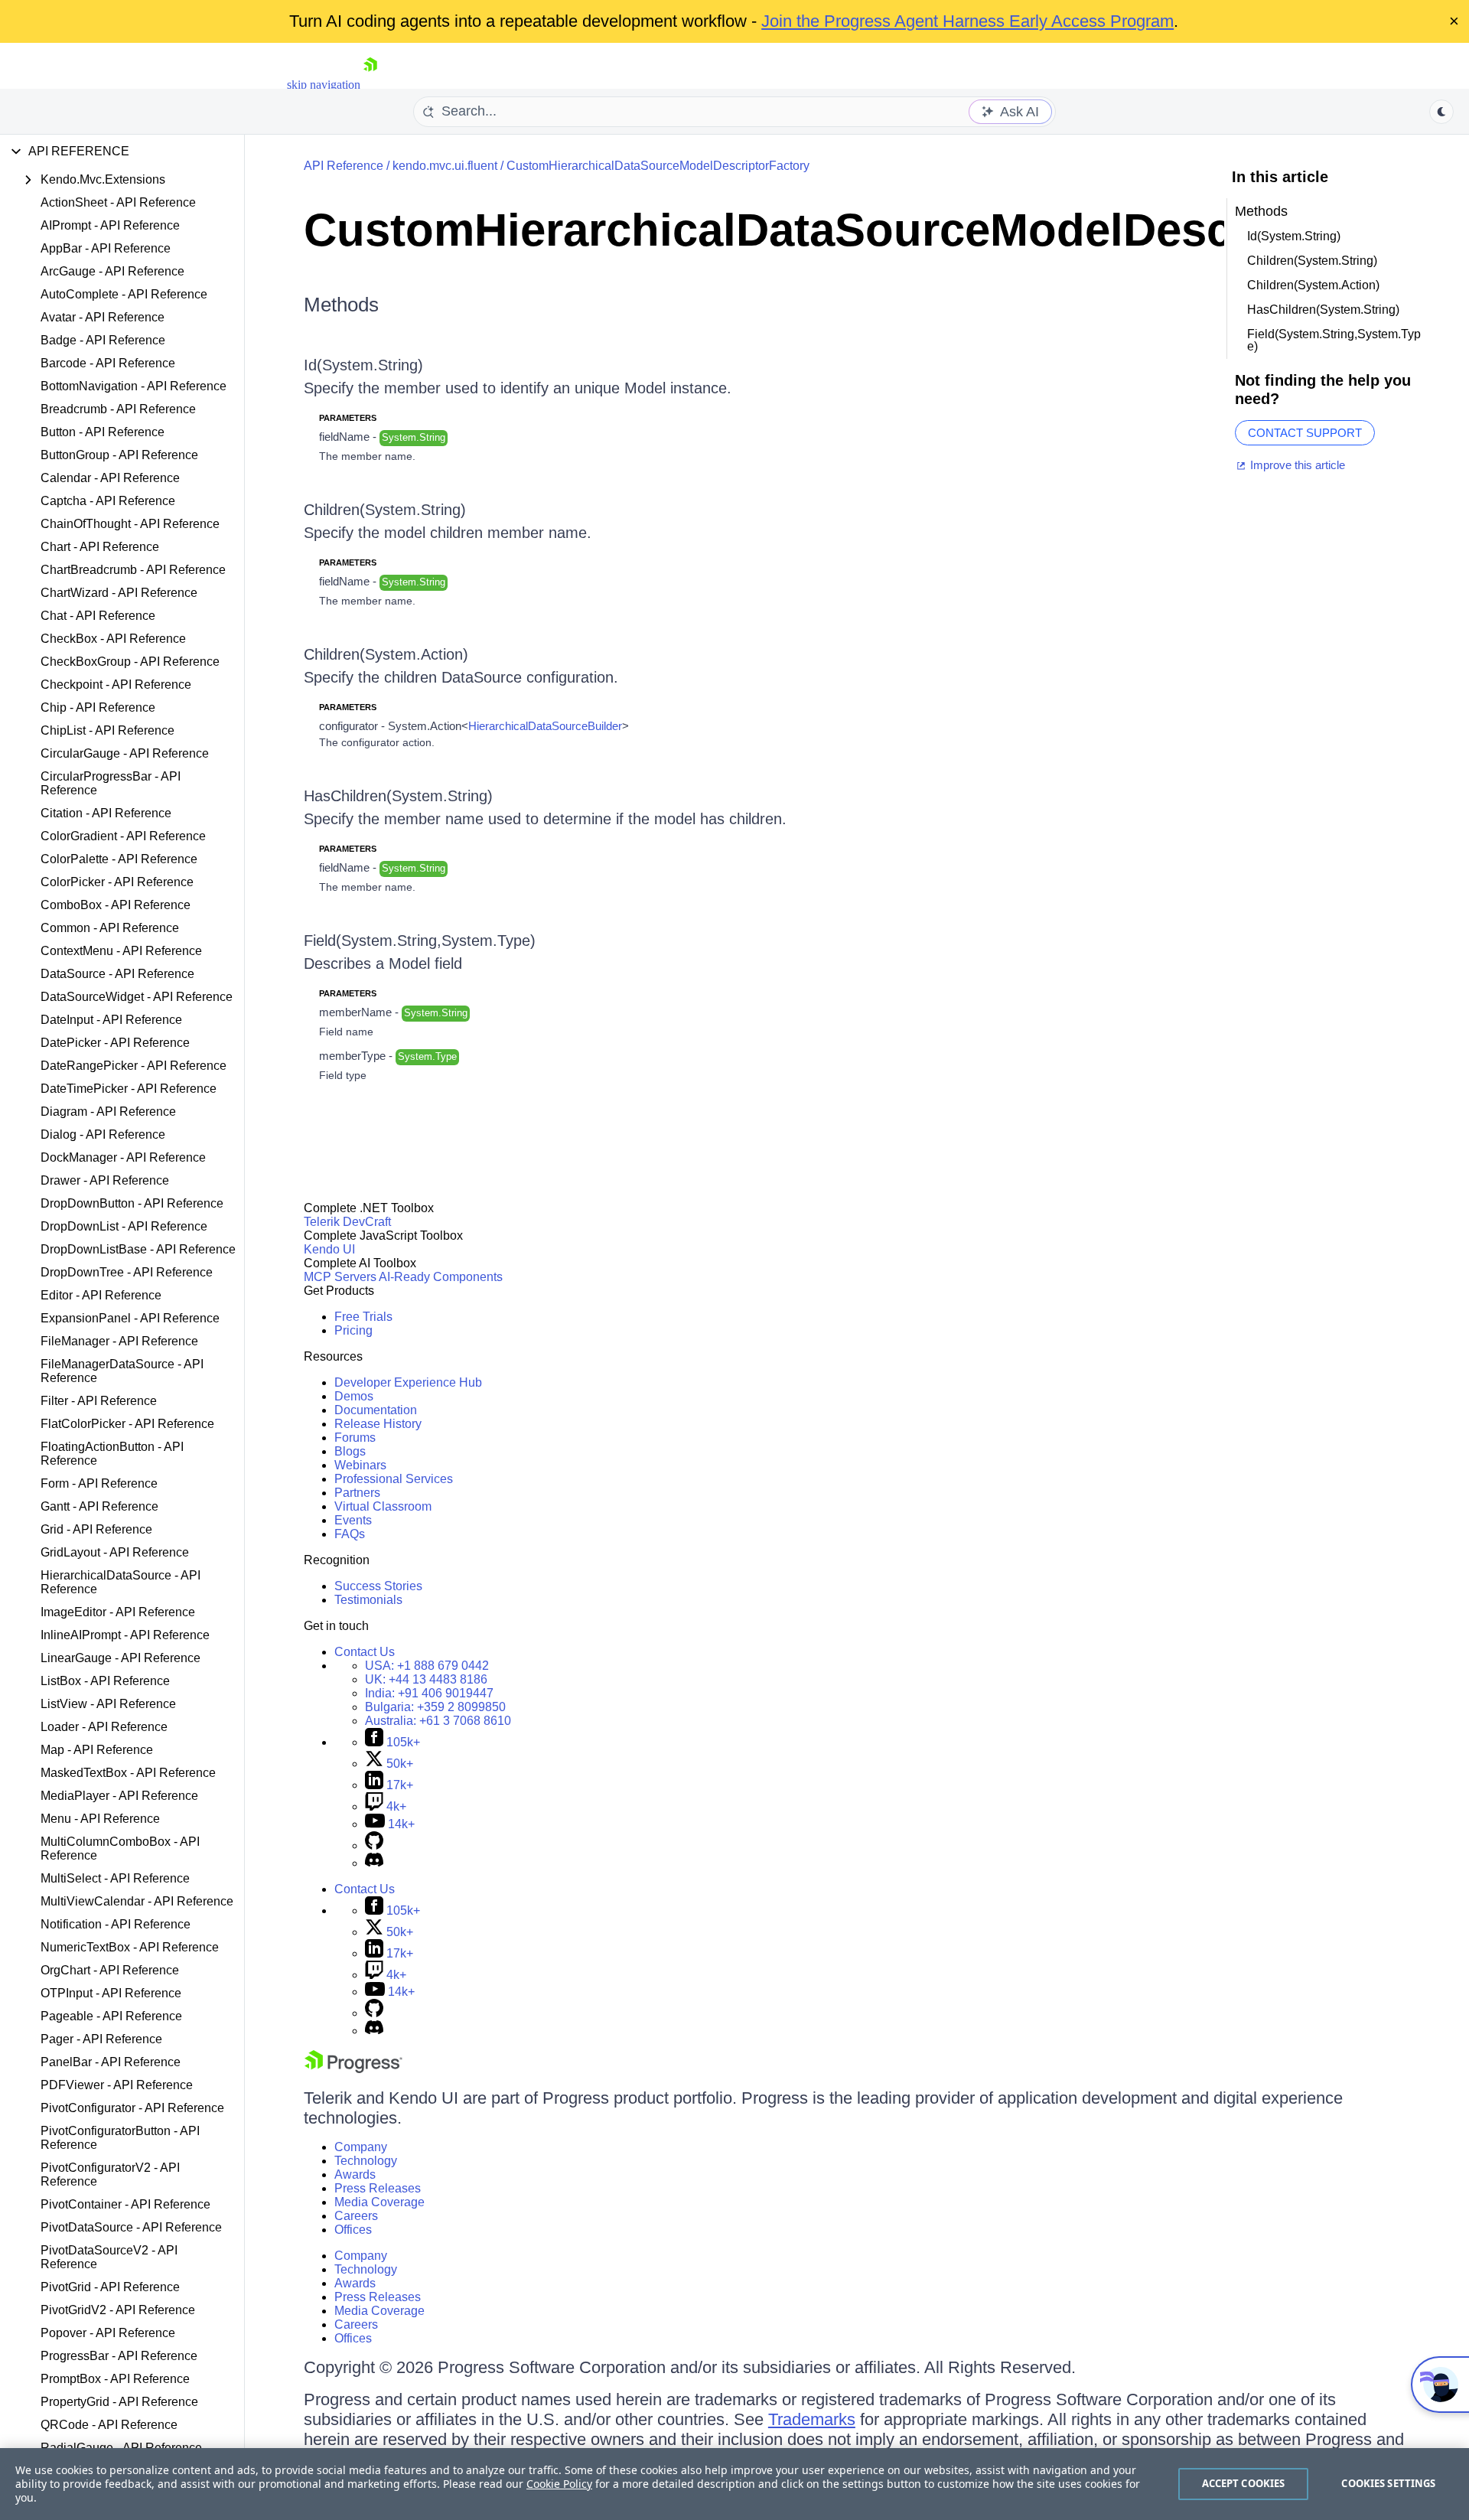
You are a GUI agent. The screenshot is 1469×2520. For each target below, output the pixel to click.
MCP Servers (340, 1277)
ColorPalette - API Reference (119, 859)
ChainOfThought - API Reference (130, 524)
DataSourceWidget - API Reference (137, 997)
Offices (353, 2230)
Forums (355, 1438)
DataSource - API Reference (117, 974)
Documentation (376, 1410)
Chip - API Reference (98, 707)
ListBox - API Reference (105, 1681)
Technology (366, 2161)
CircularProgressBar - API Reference (111, 783)
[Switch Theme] (1441, 112)
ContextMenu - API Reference (121, 951)
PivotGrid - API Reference (110, 2287)
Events (353, 1520)
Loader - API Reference (104, 1727)
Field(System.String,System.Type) (420, 941)
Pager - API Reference (101, 2039)
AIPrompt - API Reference (110, 225)
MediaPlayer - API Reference (119, 1796)
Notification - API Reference (116, 1924)
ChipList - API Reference (107, 730)
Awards (355, 2174)
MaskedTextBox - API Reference (128, 1773)
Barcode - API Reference (108, 363)
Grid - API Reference (96, 1529)
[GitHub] (374, 1845)
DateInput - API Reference (111, 1020)
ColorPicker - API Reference (117, 882)
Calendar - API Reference (110, 478)
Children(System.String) (385, 510)
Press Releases (378, 2188)
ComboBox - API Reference (116, 905)
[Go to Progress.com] (353, 2069)
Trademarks (812, 2419)
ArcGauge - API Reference (112, 271)
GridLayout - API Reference (115, 1552)
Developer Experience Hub (408, 1382)
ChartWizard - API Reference (119, 593)
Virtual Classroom (383, 1506)
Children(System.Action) (386, 654)
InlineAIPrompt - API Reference (125, 1635)
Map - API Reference (97, 1750)
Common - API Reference (110, 928)
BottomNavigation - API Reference (134, 386)
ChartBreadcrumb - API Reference (133, 570)
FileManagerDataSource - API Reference (122, 1371)
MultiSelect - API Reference (115, 1878)
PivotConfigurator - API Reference (132, 2108)
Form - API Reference (99, 1483)
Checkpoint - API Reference (116, 685)
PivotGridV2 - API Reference (118, 2310)
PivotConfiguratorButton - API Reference (120, 2138)
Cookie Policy (559, 2484)
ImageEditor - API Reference (118, 1612)
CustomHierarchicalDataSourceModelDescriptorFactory (658, 166)
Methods (341, 305)
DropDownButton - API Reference (132, 1203)
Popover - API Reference (108, 2333)
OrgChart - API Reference (110, 1970)
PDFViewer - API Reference (117, 2085)
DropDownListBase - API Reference (138, 1249)
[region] (734, 2484)
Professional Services (394, 1479)
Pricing (353, 1330)
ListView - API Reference (108, 1704)
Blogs (350, 1451)
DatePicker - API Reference (115, 1043)
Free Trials (363, 1317)
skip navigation (324, 85)
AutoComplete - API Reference (124, 294)
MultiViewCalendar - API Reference (137, 1901)
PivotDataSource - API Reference (131, 2227)
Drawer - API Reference (105, 1180)
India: (429, 1693)
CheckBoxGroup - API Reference (130, 662)
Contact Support (1305, 433)
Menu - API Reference (100, 1819)
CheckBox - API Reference (113, 639)
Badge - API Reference (103, 340)
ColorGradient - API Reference (123, 836)
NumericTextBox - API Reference (130, 1947)
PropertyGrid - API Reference (119, 2402)
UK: (426, 1679)
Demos (354, 1396)
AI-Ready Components (441, 1277)
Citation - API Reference (106, 813)
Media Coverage (379, 2202)
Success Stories (378, 1586)
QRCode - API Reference (109, 2425)
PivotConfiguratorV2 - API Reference (110, 2174)
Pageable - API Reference (111, 2016)
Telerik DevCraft (347, 1222)
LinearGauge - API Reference (121, 1658)
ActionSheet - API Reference (118, 202)
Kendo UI (329, 1249)
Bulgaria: (435, 1707)
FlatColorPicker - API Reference (127, 1424)
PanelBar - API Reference (111, 2062)
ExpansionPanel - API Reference (130, 1318)
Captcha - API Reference (108, 501)
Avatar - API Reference (103, 317)
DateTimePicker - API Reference (129, 1089)
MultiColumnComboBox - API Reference (120, 1848)
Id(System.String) (363, 365)
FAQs (350, 1534)
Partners (357, 1493)
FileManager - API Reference (119, 1341)
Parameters (348, 418)
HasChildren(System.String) (398, 796)
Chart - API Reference (100, 547)
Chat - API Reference (98, 616)
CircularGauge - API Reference (125, 753)
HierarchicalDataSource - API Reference (121, 1582)
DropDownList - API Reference (124, 1226)
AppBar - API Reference (106, 248)
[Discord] (374, 1863)
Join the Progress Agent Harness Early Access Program (967, 21)
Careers (356, 2216)
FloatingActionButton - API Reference (112, 1454)
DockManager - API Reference (123, 1157)
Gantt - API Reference (99, 1506)
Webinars (360, 1465)
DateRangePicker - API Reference (134, 1066)
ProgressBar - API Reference (119, 2356)
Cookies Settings (1388, 2483)
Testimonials (368, 1600)
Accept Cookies (1244, 2483)
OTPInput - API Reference (111, 1993)
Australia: (438, 1721)
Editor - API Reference (101, 1295)
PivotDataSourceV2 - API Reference (109, 2257)
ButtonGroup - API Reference (119, 455)
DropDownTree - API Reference (127, 1272)
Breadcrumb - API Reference (118, 409)
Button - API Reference (103, 432)
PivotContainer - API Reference (125, 2204)
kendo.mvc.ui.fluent (445, 166)
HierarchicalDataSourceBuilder (545, 726)
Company (361, 2147)
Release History (378, 1424)
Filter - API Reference (99, 1401)
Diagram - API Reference (108, 1112)
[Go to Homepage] (370, 85)
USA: (427, 1666)
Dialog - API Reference (103, 1134)
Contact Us (365, 1652)
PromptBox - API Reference (115, 2379)
